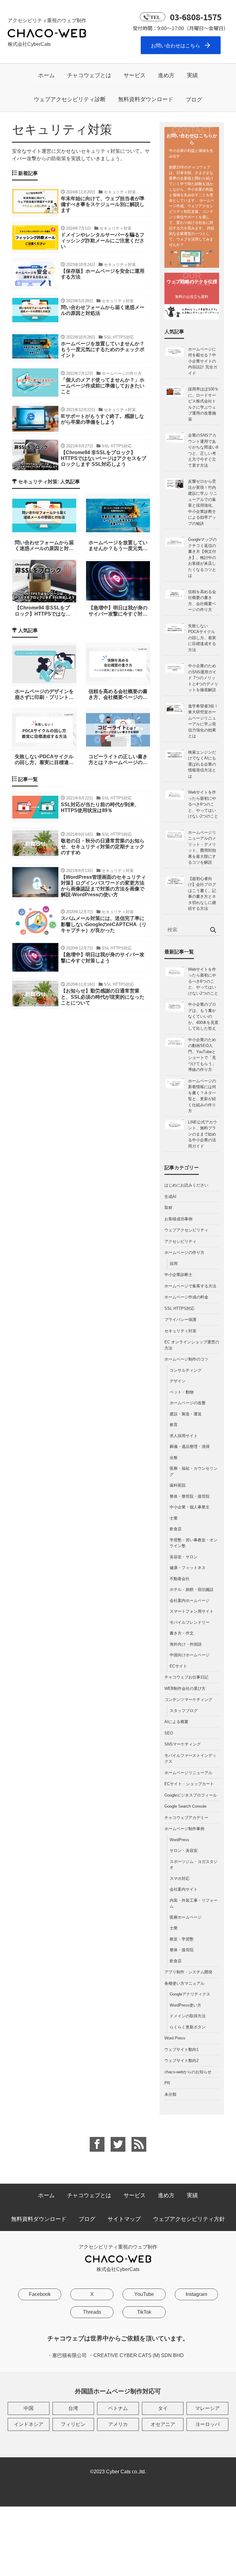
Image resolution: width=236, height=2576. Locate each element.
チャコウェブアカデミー (186, 1818)
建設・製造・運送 (186, 1414)
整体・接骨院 (182, 1950)
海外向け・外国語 (186, 1644)
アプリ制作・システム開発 (188, 1972)
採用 (174, 1264)
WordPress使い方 (185, 2005)
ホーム (46, 75)
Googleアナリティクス (190, 1994)
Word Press (175, 2038)
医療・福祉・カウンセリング (194, 1471)
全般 (174, 1458)
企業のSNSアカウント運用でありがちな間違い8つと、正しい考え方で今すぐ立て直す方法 (203, 450)
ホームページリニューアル (188, 1773)
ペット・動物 (182, 1392)
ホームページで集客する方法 (190, 1286)
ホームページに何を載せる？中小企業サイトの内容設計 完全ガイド (203, 361)
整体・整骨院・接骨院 (190, 1496)
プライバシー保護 (180, 1320)
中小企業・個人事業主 (190, 1507)
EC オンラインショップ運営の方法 (192, 1345)
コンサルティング (186, 1370)
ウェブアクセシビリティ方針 (189, 2219)
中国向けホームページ (190, 1655)
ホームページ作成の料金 (186, 1297)
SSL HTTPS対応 (179, 1308)
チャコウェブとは (89, 75)
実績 (192, 75)
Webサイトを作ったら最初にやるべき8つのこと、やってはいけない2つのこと (203, 804)
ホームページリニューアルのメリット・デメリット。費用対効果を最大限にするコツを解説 (202, 848)
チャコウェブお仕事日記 (186, 1677)
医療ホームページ (186, 1917)
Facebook (40, 2294)
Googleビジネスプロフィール (191, 1795)
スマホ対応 (180, 1878)
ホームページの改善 (188, 1403)
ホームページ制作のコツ (186, 1359)
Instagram (196, 2294)
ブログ (194, 100)
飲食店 (176, 1529)
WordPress (179, 1840)
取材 (168, 1208)
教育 (174, 1425)
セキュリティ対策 (180, 1331)
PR (167, 2083)
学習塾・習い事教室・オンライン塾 (194, 1543)
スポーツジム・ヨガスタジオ (194, 1865)
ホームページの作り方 (184, 1252)
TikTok (144, 2312)
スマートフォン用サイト (192, 1611)
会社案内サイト (184, 1889)
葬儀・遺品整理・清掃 (190, 1447)
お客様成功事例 (178, 1219)
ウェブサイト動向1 (181, 2049)
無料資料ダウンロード (146, 99)
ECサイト (178, 1666)
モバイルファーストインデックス (190, 1759)
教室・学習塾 (182, 1939)
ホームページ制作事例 (184, 1829)
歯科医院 (178, 1485)
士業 (174, 1518)
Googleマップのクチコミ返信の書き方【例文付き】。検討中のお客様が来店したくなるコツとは (202, 557)
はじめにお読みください (186, 1185)
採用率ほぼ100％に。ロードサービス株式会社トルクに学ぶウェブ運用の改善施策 (203, 404)
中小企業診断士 (178, 1275)
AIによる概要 (176, 1722)
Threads (92, 2312)
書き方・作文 (182, 1633)
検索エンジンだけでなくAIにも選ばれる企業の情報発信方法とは (202, 764)
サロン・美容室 (184, 1851)
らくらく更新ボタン (188, 2027)
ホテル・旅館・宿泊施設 (192, 1589)
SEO (169, 1733)
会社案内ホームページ (190, 1601)
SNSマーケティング (183, 1744)
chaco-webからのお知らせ (188, 2072)
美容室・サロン (184, 1557)
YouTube (144, 2294)
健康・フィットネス (188, 1568)
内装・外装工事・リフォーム (194, 1903)
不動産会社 (180, 1579)
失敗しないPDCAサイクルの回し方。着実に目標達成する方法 (202, 638)
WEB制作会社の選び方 (185, 1688)
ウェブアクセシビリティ (186, 1230)
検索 (213, 930)
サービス (135, 75)
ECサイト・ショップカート (189, 1784)
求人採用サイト (184, 1436)
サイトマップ (124, 2219)
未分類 (170, 2094)
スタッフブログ (184, 1711)
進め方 (166, 75)
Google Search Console (185, 1806)
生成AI (170, 1197)
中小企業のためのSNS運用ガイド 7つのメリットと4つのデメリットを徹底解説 (203, 678)
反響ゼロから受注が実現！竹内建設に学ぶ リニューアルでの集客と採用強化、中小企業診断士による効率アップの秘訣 (203, 502)
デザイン (178, 1381)
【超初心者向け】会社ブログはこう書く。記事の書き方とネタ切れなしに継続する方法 (202, 894)
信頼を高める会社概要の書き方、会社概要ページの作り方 (202, 601)
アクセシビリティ (180, 1241)
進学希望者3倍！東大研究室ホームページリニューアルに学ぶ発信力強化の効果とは (203, 721)
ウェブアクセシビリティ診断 (70, 99)
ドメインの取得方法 (188, 2016)
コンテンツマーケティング (188, 1700)
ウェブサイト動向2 (181, 2061)
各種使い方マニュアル (184, 1983)
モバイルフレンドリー (190, 1622)
